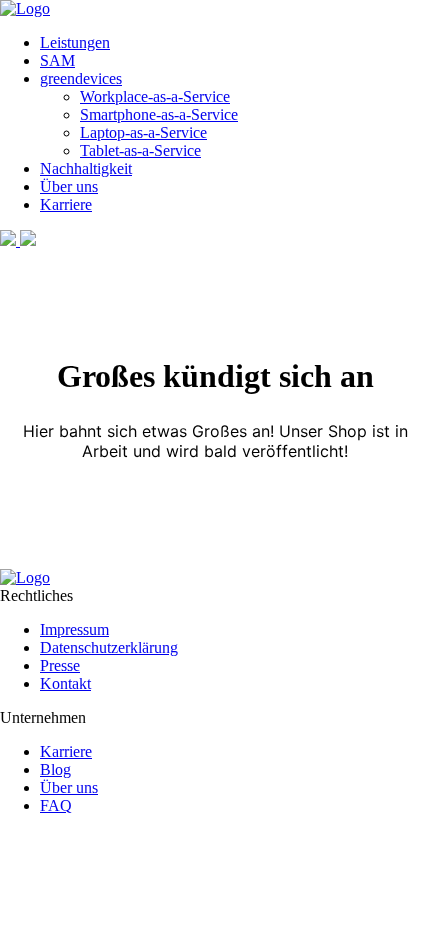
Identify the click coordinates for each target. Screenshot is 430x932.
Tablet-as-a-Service (140, 150)
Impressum (74, 629)
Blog (55, 769)
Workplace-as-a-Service (155, 96)
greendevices (81, 78)
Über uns (69, 186)
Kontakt (65, 683)
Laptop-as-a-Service (143, 132)
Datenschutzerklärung (109, 647)
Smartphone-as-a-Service (159, 114)
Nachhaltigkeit (86, 168)
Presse (60, 665)
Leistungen (75, 42)
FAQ (56, 805)
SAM (57, 60)
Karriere (66, 204)
